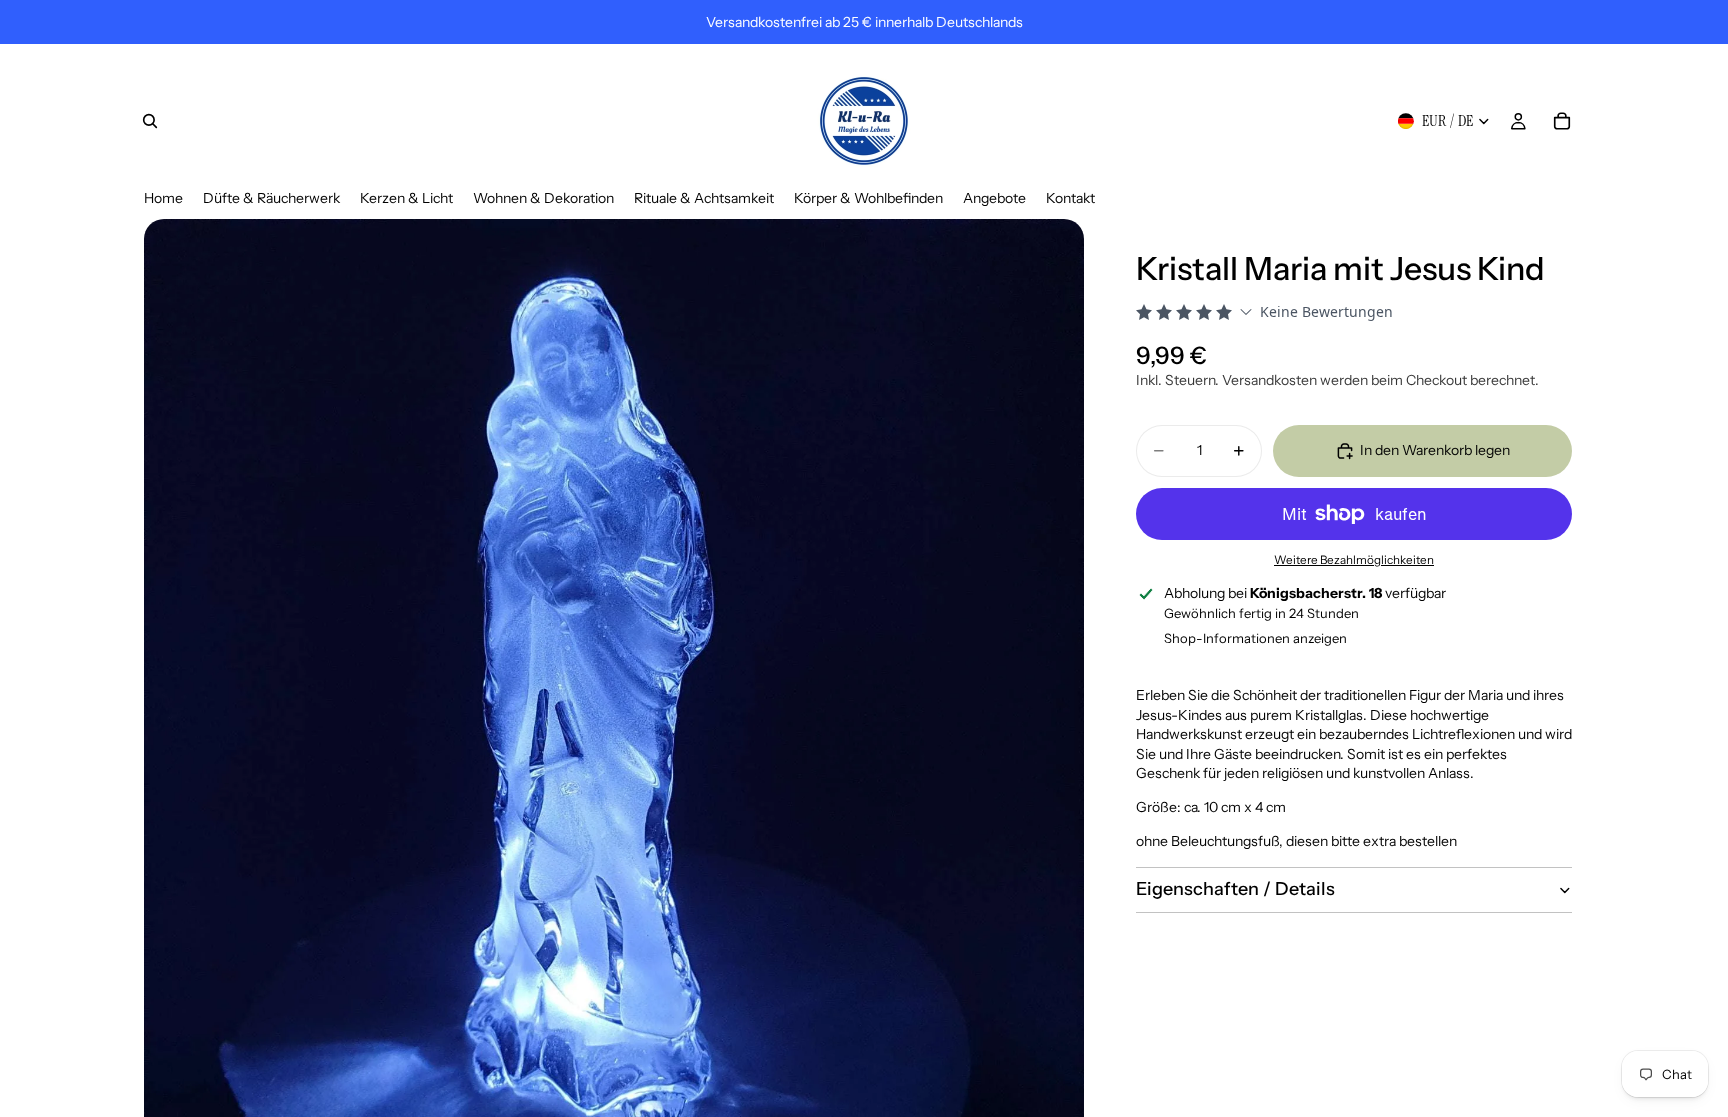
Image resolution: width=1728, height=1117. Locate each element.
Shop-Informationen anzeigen (1255, 638)
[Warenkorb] (1562, 121)
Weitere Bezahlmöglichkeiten (1354, 560)
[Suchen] (150, 121)
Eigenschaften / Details (1235, 889)
